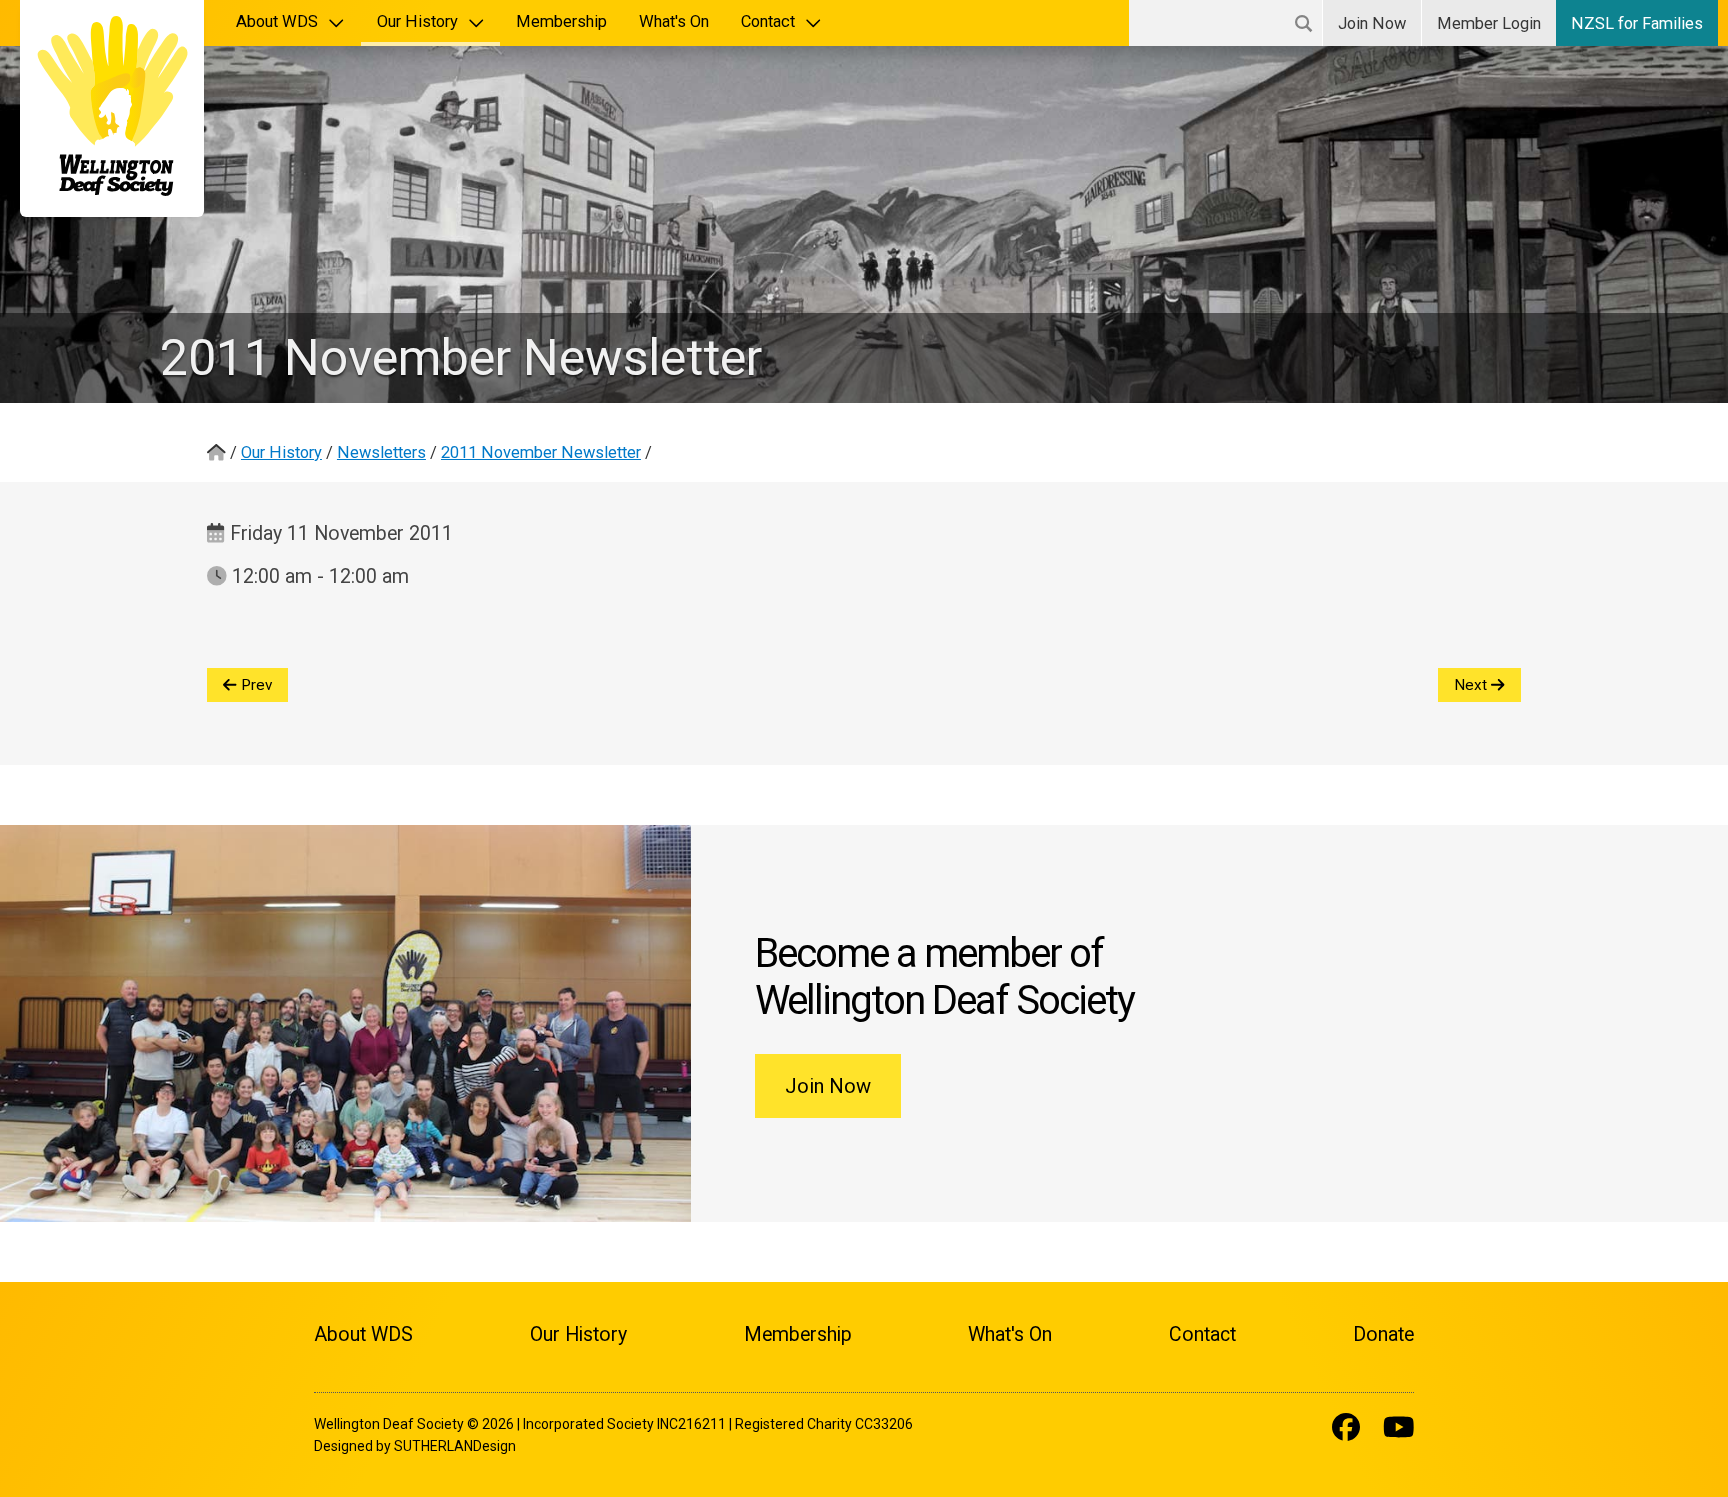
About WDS (277, 21)
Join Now (828, 1086)
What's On (674, 21)
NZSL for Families (1637, 23)
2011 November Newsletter (541, 452)
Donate (1383, 1334)
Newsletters (381, 452)
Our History (417, 21)
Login (1489, 23)
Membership (561, 21)
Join (1372, 23)
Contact (768, 21)
